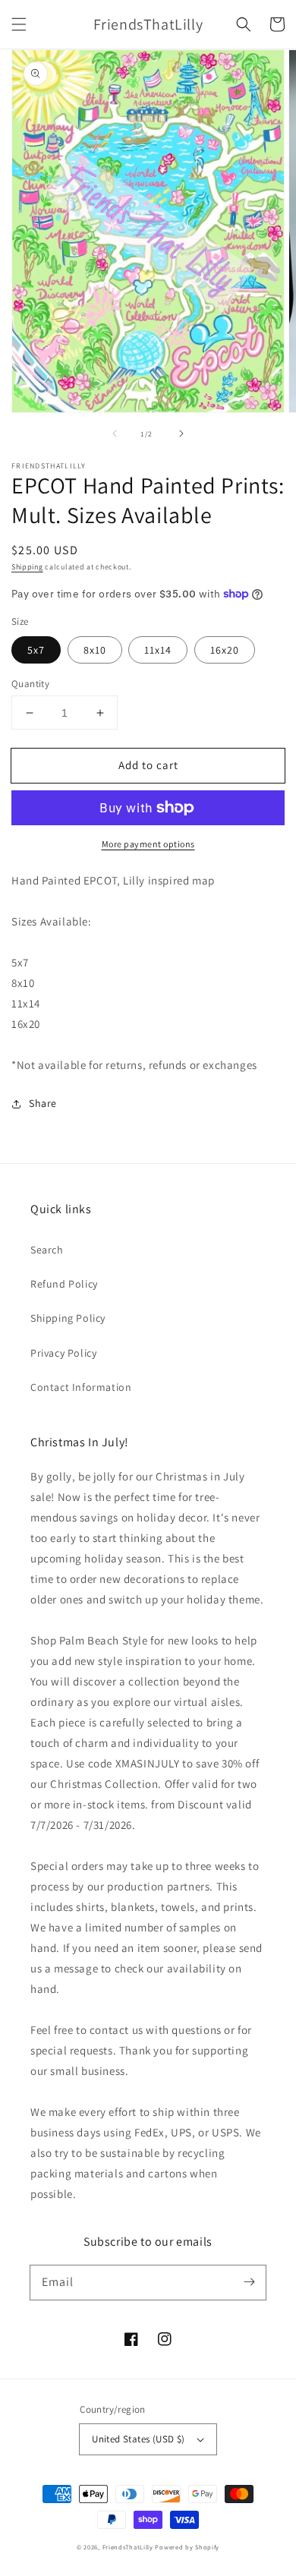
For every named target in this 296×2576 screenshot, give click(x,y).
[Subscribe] (249, 2282)
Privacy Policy (63, 1353)
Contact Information (81, 1387)
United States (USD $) (138, 2439)
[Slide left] (115, 434)
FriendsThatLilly (128, 2547)
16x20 (225, 650)
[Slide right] (181, 434)
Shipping (27, 567)
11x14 (158, 650)
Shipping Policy (68, 1318)
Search (47, 1250)
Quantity (30, 684)
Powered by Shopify (187, 2547)
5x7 (36, 650)
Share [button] (43, 1103)
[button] (19, 24)
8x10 (95, 650)
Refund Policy (64, 1284)
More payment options (148, 844)
